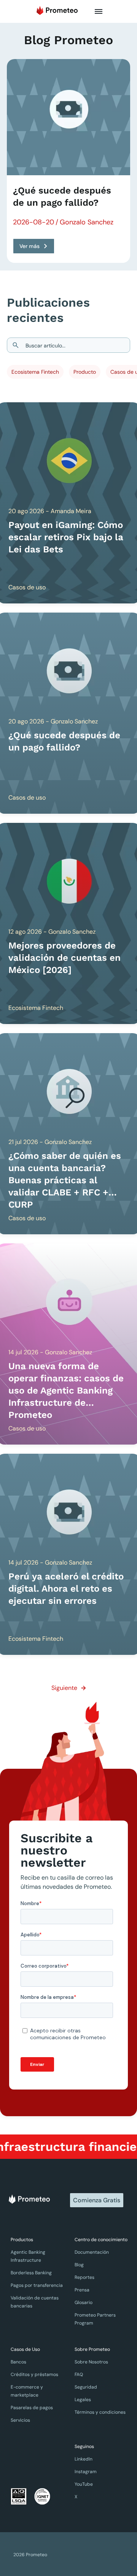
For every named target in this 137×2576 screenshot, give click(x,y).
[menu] (99, 11)
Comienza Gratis (97, 2200)
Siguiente (64, 1688)
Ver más (29, 246)
